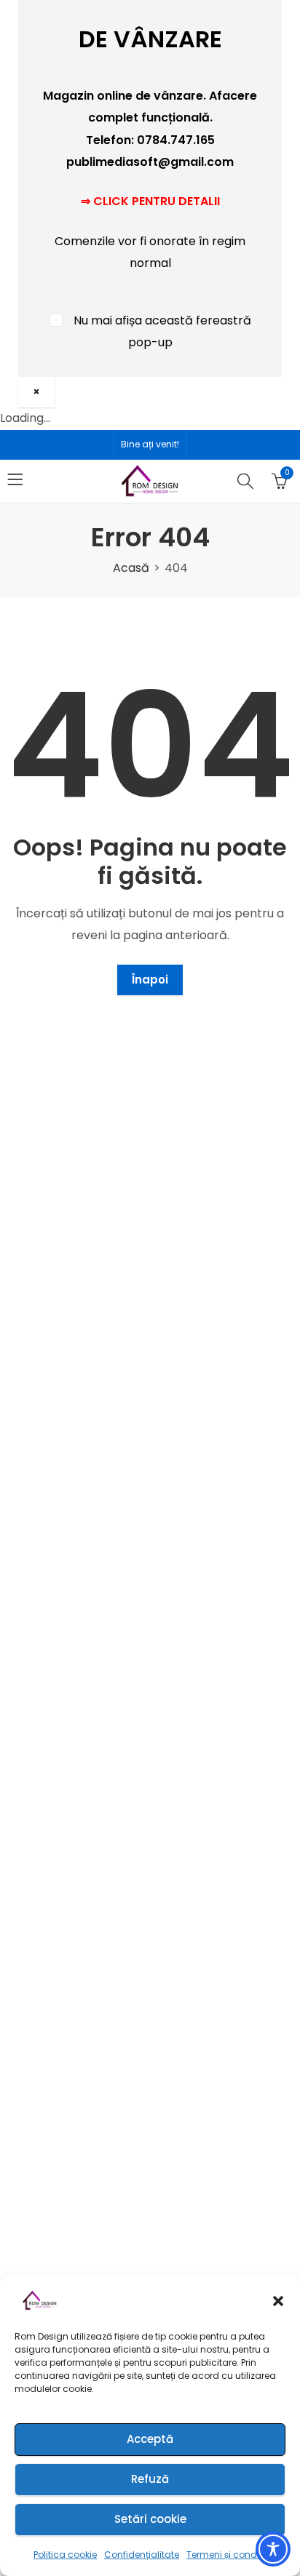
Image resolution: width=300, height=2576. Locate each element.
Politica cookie (65, 2555)
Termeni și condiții (226, 2555)
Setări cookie (150, 2519)
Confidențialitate (142, 2555)
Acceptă (150, 2439)
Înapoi (150, 980)
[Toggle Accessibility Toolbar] (273, 2549)
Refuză (150, 2479)
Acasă (131, 568)
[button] (278, 2301)
